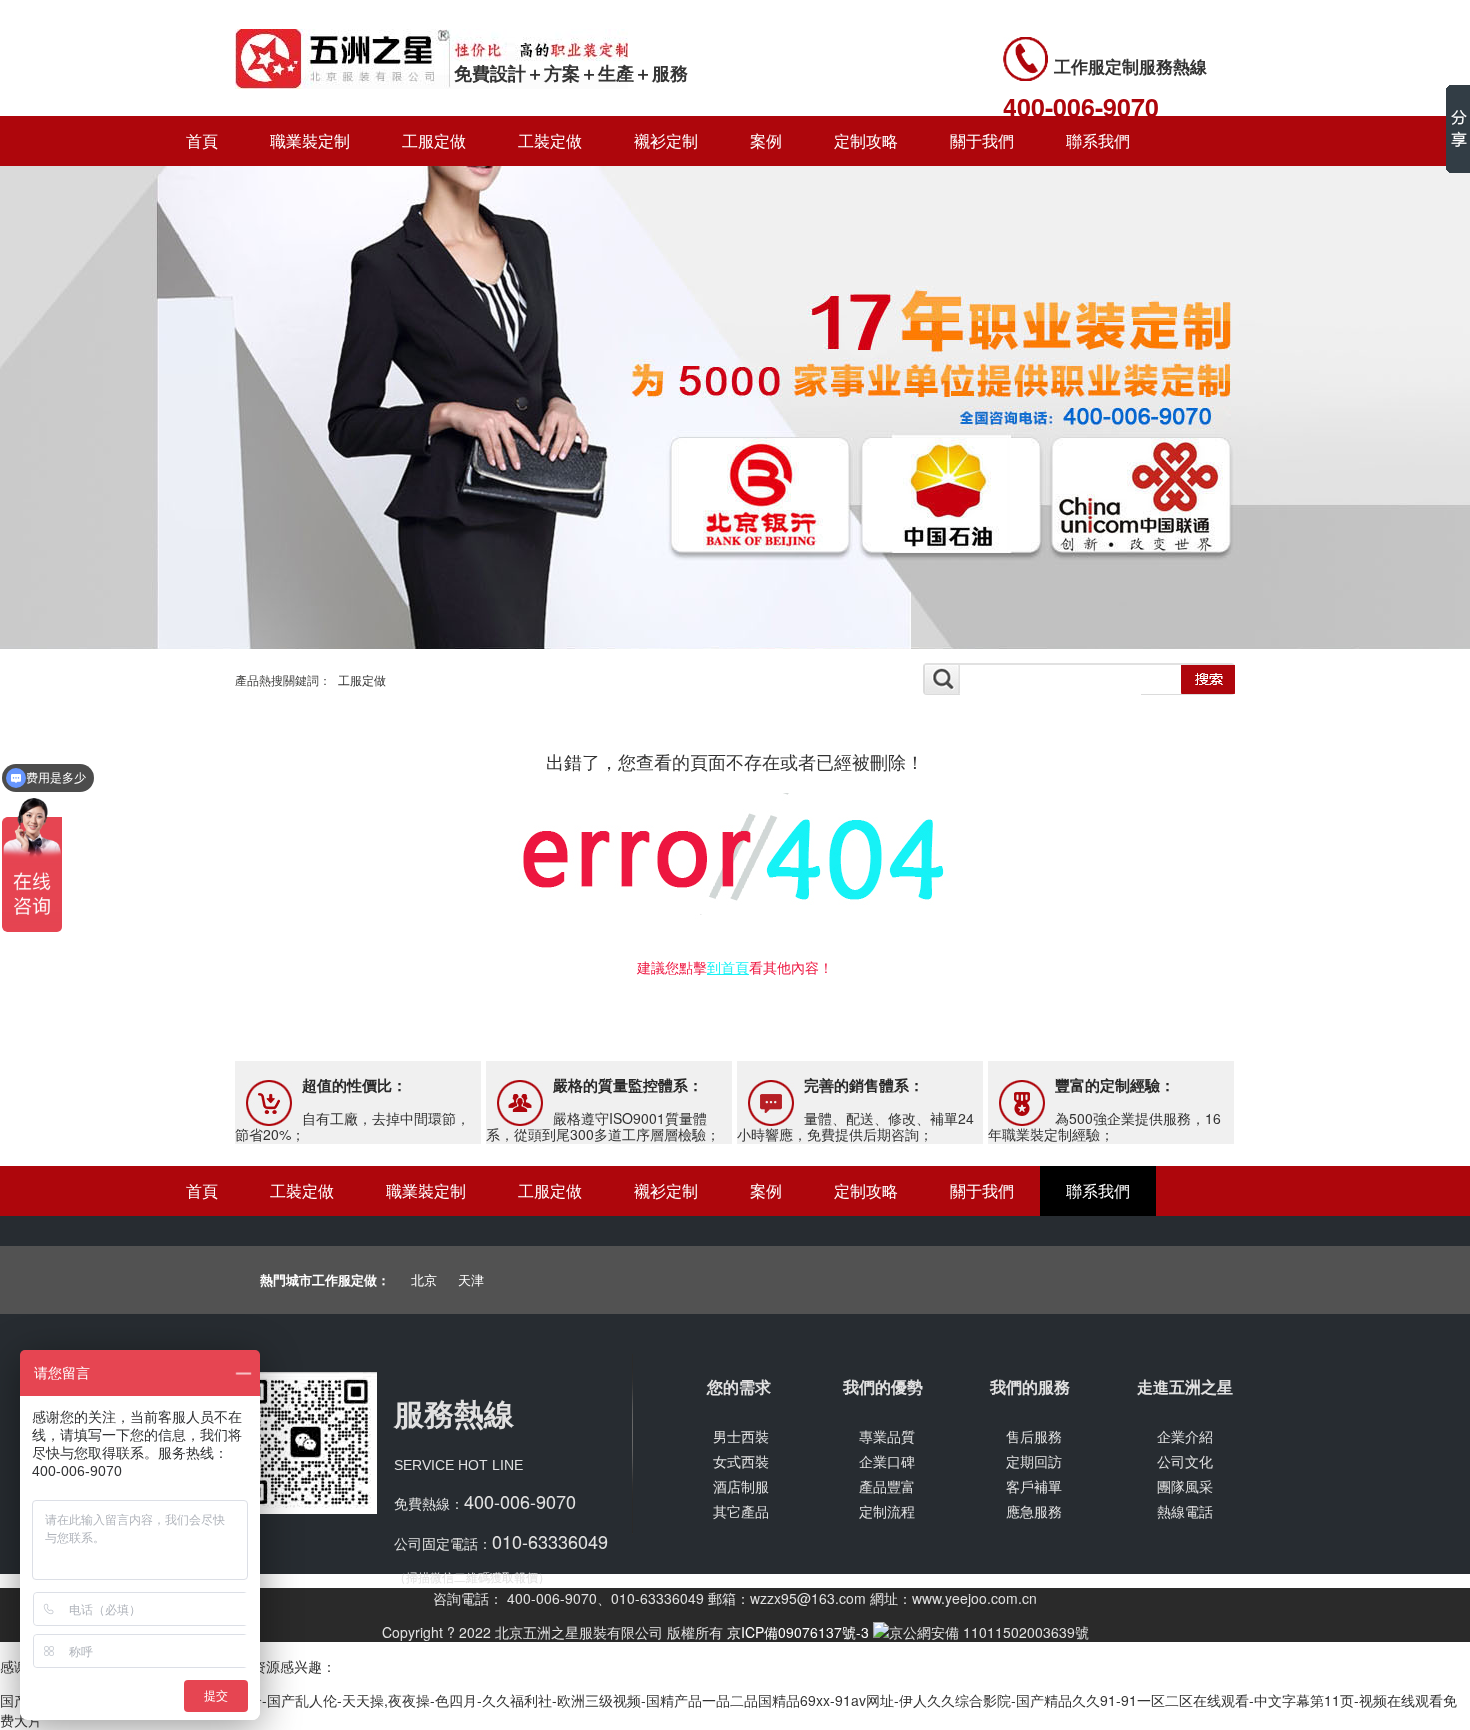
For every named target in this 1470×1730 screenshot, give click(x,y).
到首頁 (728, 967)
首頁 (202, 140)
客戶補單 (1034, 1486)
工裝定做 (550, 140)
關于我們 (982, 140)
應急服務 (1034, 1511)
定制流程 (887, 1511)
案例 (766, 140)
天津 (471, 1279)
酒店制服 (741, 1486)
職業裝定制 (310, 140)
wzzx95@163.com (808, 1598)
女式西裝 (741, 1461)
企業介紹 (1185, 1436)
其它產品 (741, 1511)
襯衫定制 (666, 140)
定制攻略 (866, 140)
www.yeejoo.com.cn (974, 1598)
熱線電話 (1185, 1511)
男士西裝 (741, 1436)
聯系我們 (1098, 140)
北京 (424, 1279)
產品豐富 (887, 1486)
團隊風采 (1185, 1486)
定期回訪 (1034, 1461)
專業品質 (887, 1436)
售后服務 (1034, 1436)
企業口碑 (887, 1461)
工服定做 (434, 140)
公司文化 (1185, 1461)
